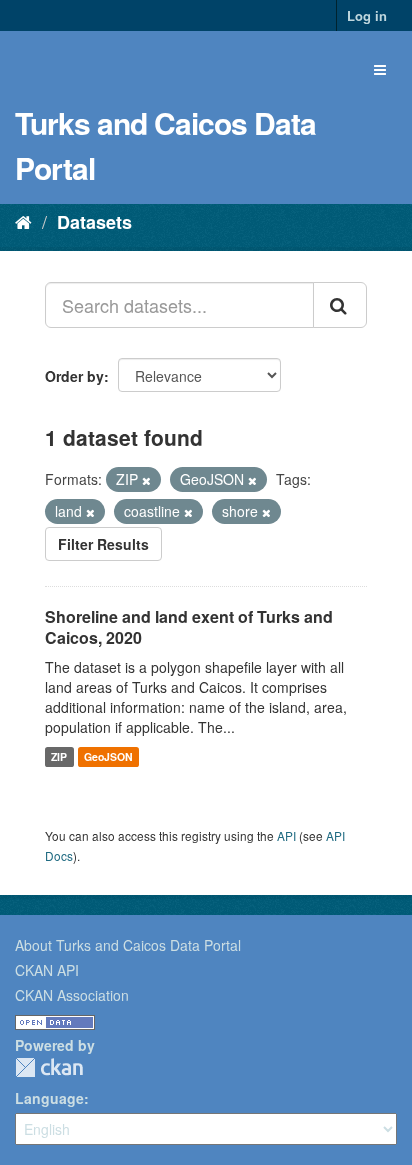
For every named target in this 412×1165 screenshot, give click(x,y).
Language (49, 1098)
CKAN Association (72, 995)
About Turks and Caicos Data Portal (128, 945)
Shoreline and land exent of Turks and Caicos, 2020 (189, 627)
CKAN (49, 1067)
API (286, 835)
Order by (74, 376)
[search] (340, 305)
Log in (367, 15)
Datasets (94, 222)
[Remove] (146, 480)
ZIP (59, 756)
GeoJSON (108, 756)
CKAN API (47, 970)
